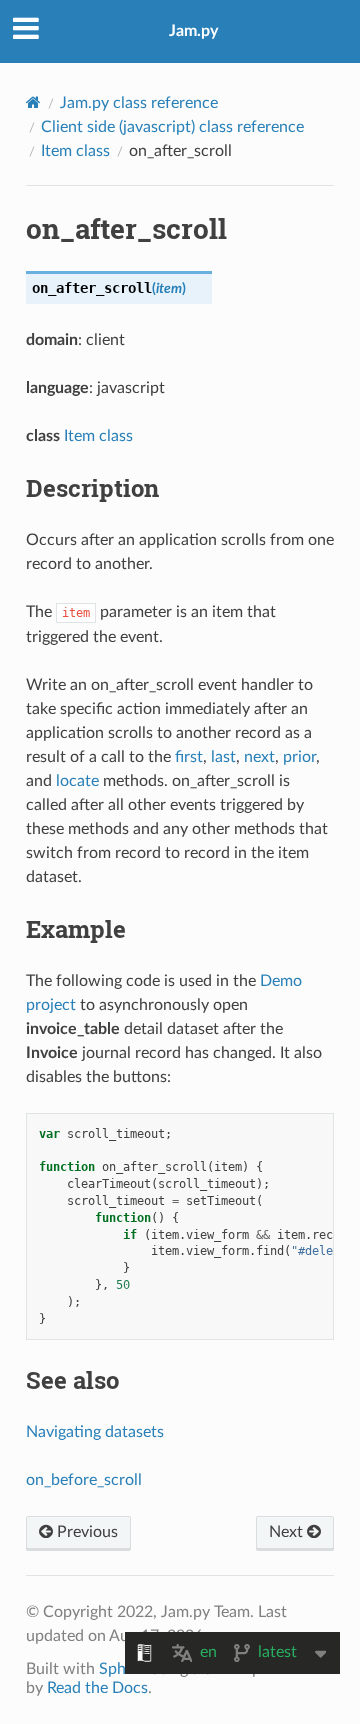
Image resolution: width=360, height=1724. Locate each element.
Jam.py (193, 31)
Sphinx (123, 1669)
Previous (85, 1532)
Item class (75, 151)
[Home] (33, 102)
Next (288, 1532)
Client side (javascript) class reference (172, 127)
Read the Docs (97, 1688)
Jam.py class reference (139, 103)
